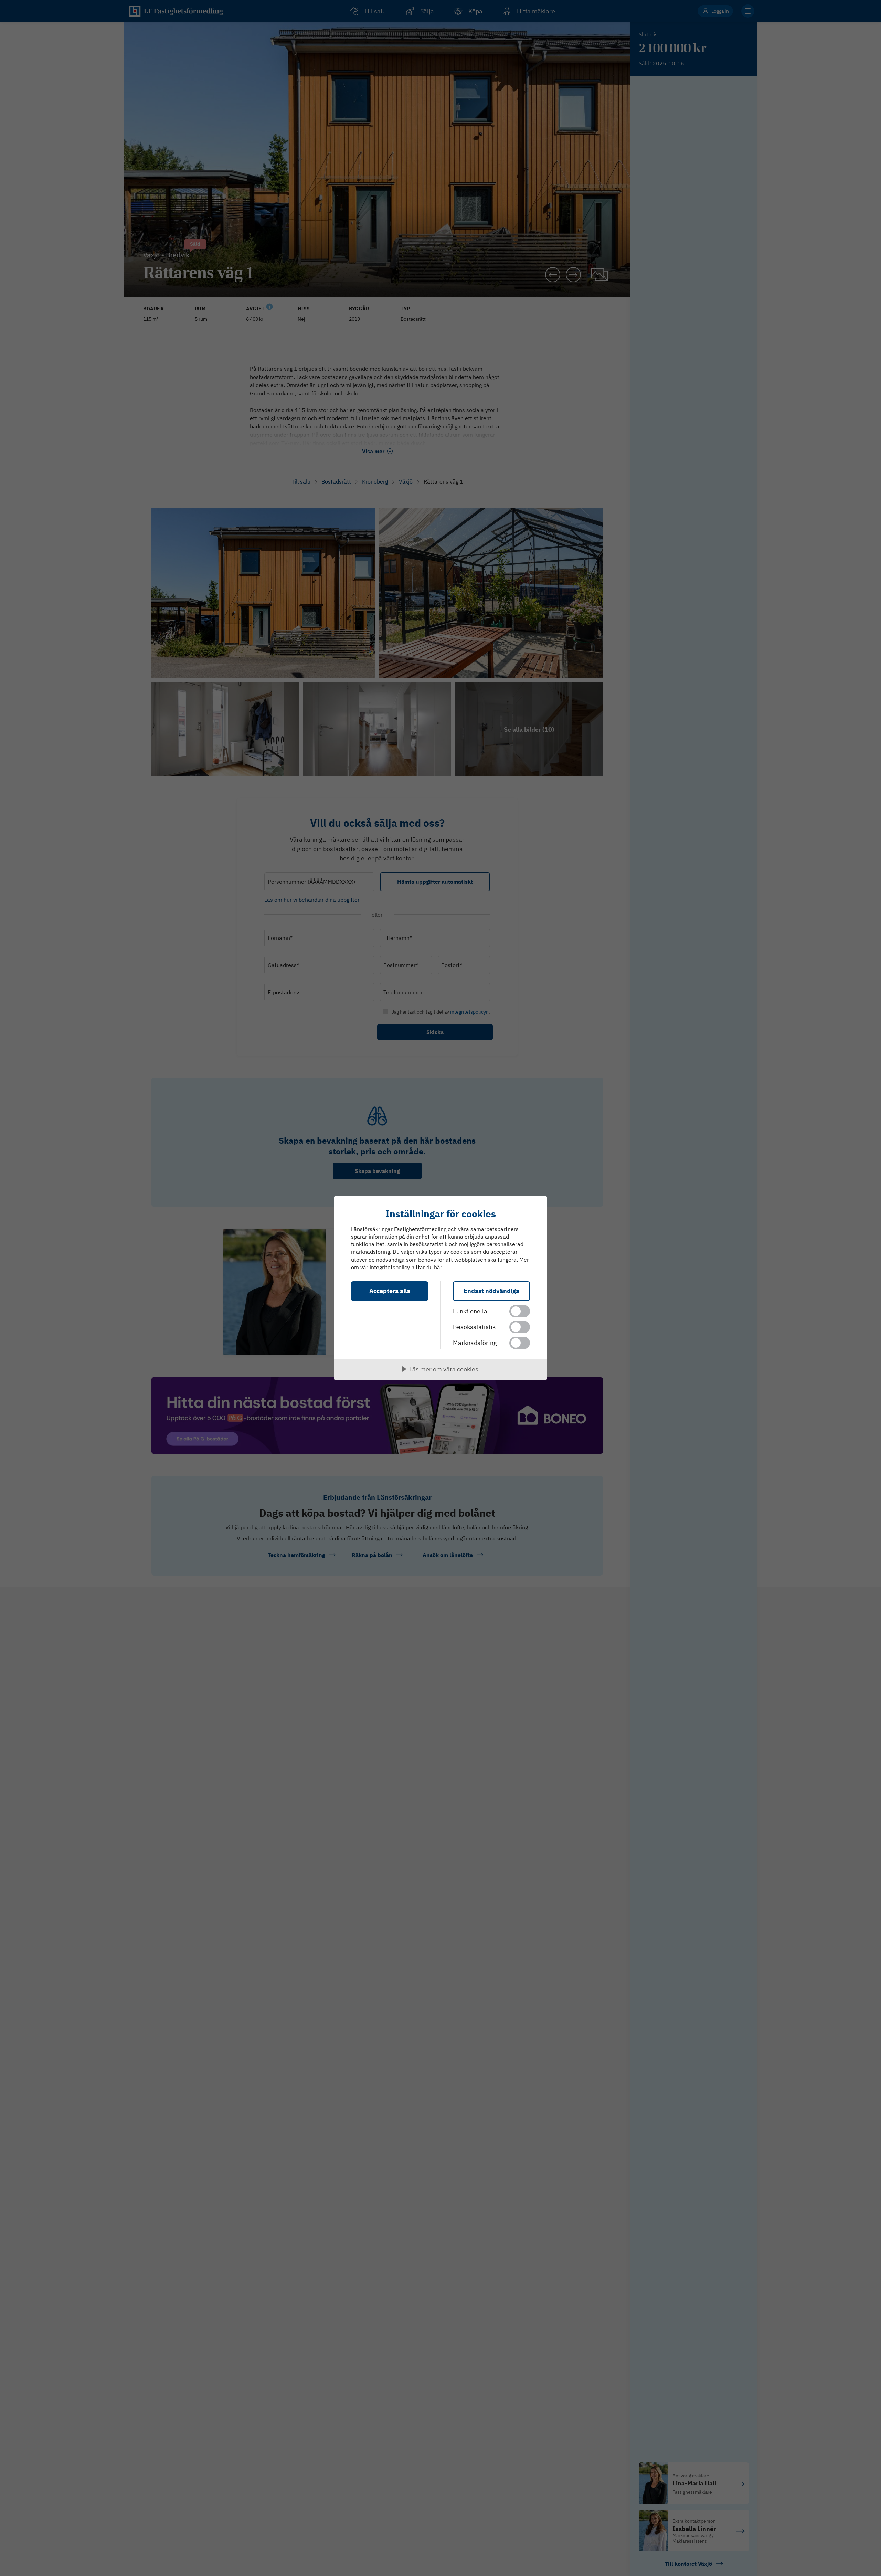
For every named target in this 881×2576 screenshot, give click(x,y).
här (438, 1267)
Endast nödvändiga (491, 1291)
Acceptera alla (390, 1291)
